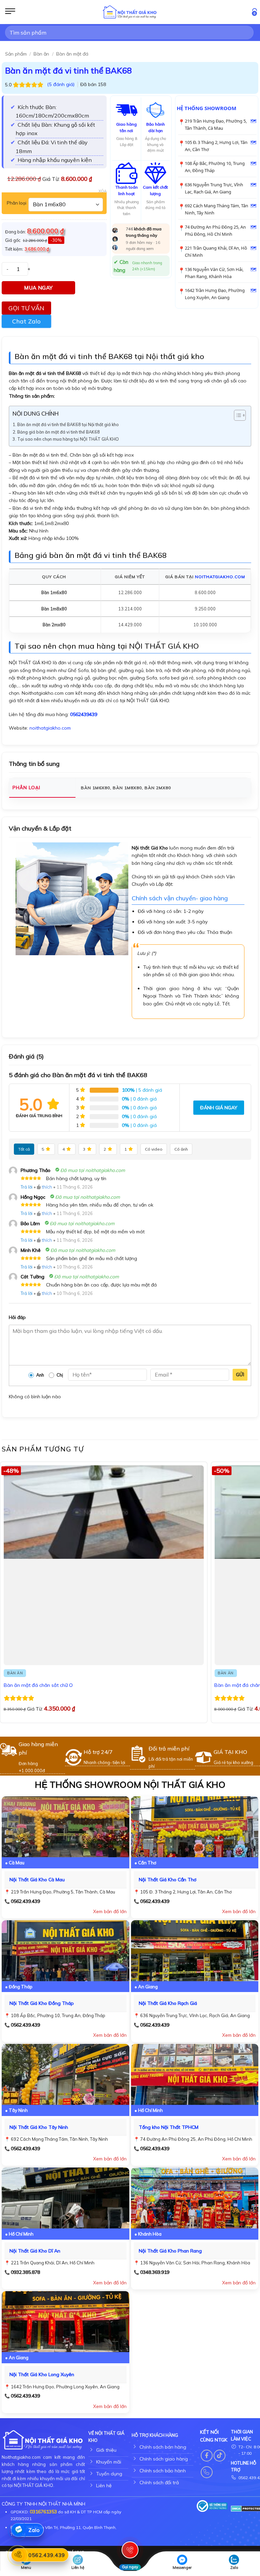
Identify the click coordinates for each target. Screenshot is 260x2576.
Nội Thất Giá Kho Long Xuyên (42, 2374)
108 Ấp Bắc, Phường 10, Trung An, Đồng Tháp (215, 167)
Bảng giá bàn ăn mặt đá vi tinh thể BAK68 (59, 432)
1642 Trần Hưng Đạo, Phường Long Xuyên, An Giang (215, 294)
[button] (10, 12)
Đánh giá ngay (219, 1108)
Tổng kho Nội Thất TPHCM (169, 2127)
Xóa (103, 191)
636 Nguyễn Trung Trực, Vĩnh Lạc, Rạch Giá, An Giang (214, 188)
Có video (154, 1149)
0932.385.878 (25, 2272)
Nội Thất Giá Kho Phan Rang (170, 2251)
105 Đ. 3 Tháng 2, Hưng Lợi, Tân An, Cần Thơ (216, 146)
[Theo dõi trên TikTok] (220, 2456)
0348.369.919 (155, 2272)
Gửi (240, 1375)
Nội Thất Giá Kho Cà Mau (37, 1880)
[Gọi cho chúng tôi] (207, 2472)
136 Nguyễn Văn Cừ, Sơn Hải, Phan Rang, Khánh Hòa (214, 273)
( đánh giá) (61, 84)
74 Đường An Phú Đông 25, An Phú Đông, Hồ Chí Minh (215, 231)
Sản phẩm (16, 54)
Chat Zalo (26, 321)
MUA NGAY (38, 288)
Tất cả (24, 1149)
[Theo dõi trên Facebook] (207, 2456)
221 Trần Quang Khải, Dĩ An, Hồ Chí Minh (216, 252)
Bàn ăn (41, 54)
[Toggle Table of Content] (236, 415)
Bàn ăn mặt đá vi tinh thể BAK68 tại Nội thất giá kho (68, 424)
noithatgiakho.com (220, 577)
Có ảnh (181, 1149)
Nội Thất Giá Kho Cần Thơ (168, 1880)
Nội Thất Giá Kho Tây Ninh (39, 2127)
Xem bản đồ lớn (110, 1911)
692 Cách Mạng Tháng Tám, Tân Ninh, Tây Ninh (216, 209)
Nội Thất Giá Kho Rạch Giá (168, 2003)
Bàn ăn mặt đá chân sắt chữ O (38, 1685)
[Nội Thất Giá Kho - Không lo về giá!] (130, 12)
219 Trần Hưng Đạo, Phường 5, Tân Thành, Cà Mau (216, 124)
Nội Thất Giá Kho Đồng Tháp (42, 2003)
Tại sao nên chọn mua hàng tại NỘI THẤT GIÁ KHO (68, 439)
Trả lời (27, 1187)
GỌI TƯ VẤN (26, 308)
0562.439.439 (25, 1901)
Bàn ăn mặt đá (72, 54)
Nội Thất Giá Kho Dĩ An (35, 2251)
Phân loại (17, 203)
